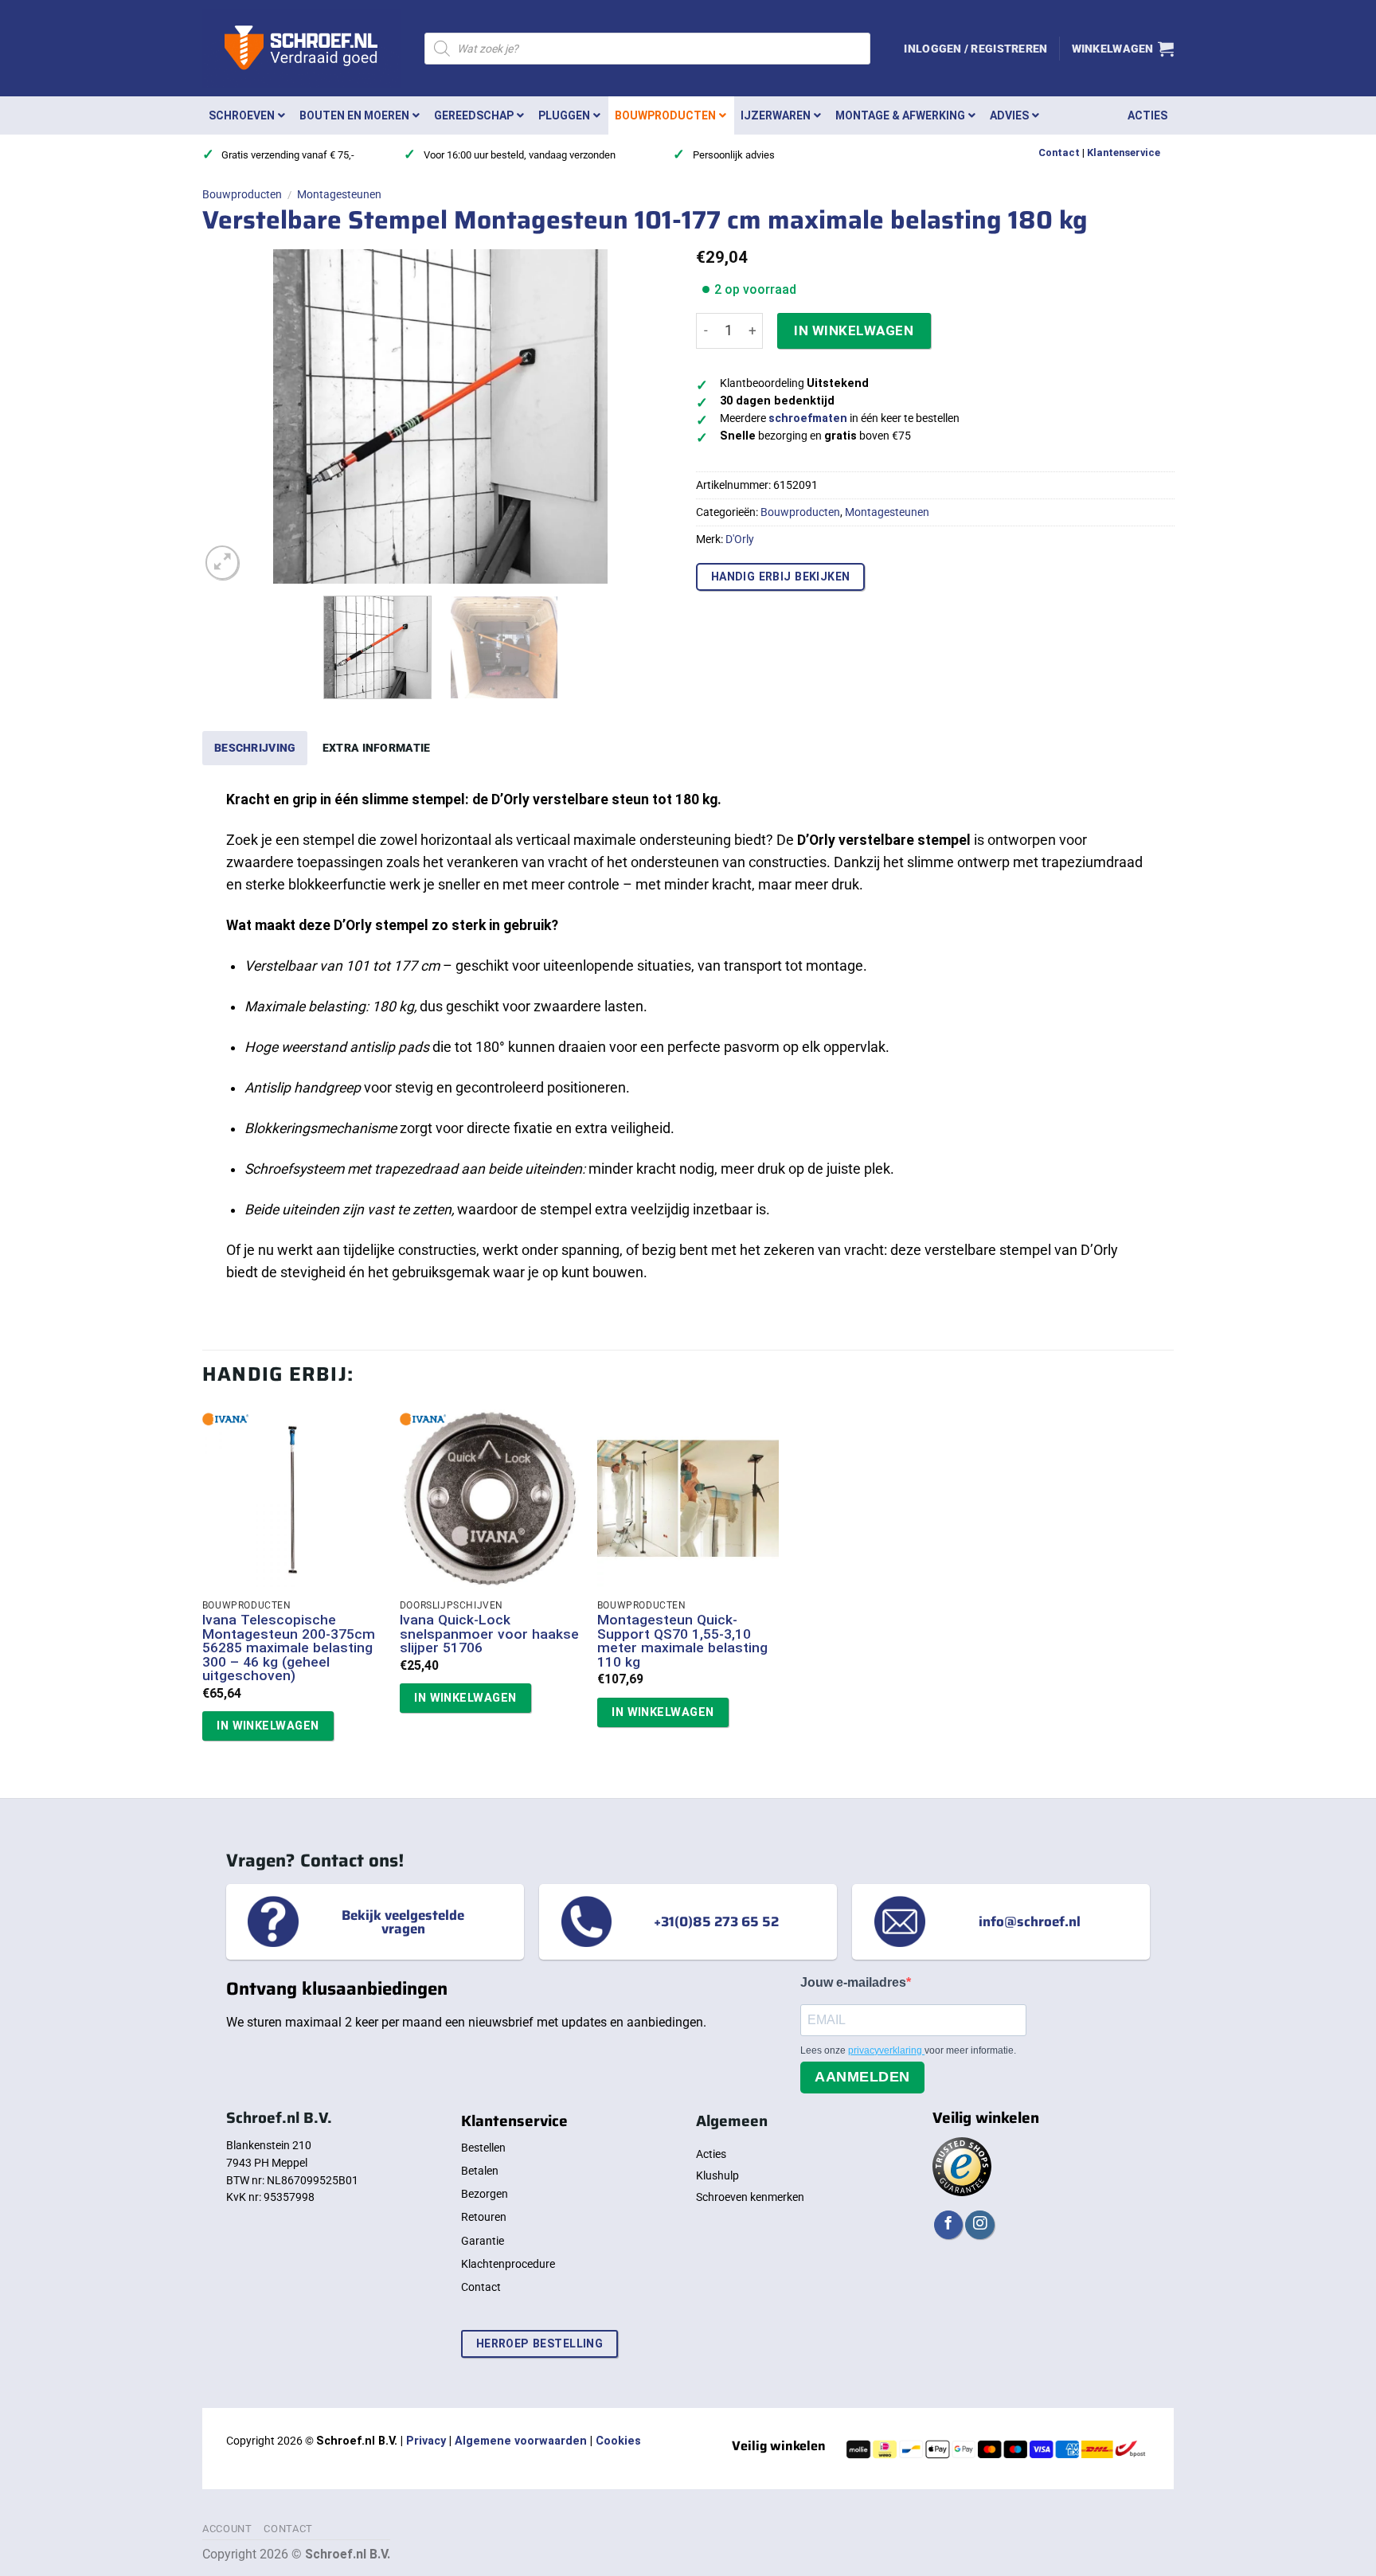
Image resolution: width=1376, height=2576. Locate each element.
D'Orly (740, 539)
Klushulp (717, 2175)
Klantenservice (1124, 152)
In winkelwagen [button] (268, 1726)
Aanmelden (862, 2077)
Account (227, 2529)
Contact (1059, 152)
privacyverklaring (886, 2050)
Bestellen (483, 2148)
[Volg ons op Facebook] (948, 2225)
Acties (711, 2154)
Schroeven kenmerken (750, 2197)
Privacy (426, 2441)
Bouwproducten (242, 194)
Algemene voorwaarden (521, 2441)
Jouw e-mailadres (853, 1982)
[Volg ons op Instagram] (979, 2225)
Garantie (483, 2241)
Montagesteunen (339, 194)
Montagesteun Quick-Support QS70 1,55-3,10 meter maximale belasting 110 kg (682, 1641)
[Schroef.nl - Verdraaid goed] (301, 49)
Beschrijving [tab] (255, 748)
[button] (975, 49)
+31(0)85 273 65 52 (716, 1921)
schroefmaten (808, 418)
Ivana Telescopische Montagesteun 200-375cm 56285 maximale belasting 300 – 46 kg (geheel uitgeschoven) (289, 1648)
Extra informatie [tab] (377, 748)
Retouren (484, 2217)
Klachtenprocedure (508, 2264)
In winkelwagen (854, 330)
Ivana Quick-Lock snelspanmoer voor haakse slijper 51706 (489, 1634)
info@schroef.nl (1030, 1921)
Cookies (618, 2441)
